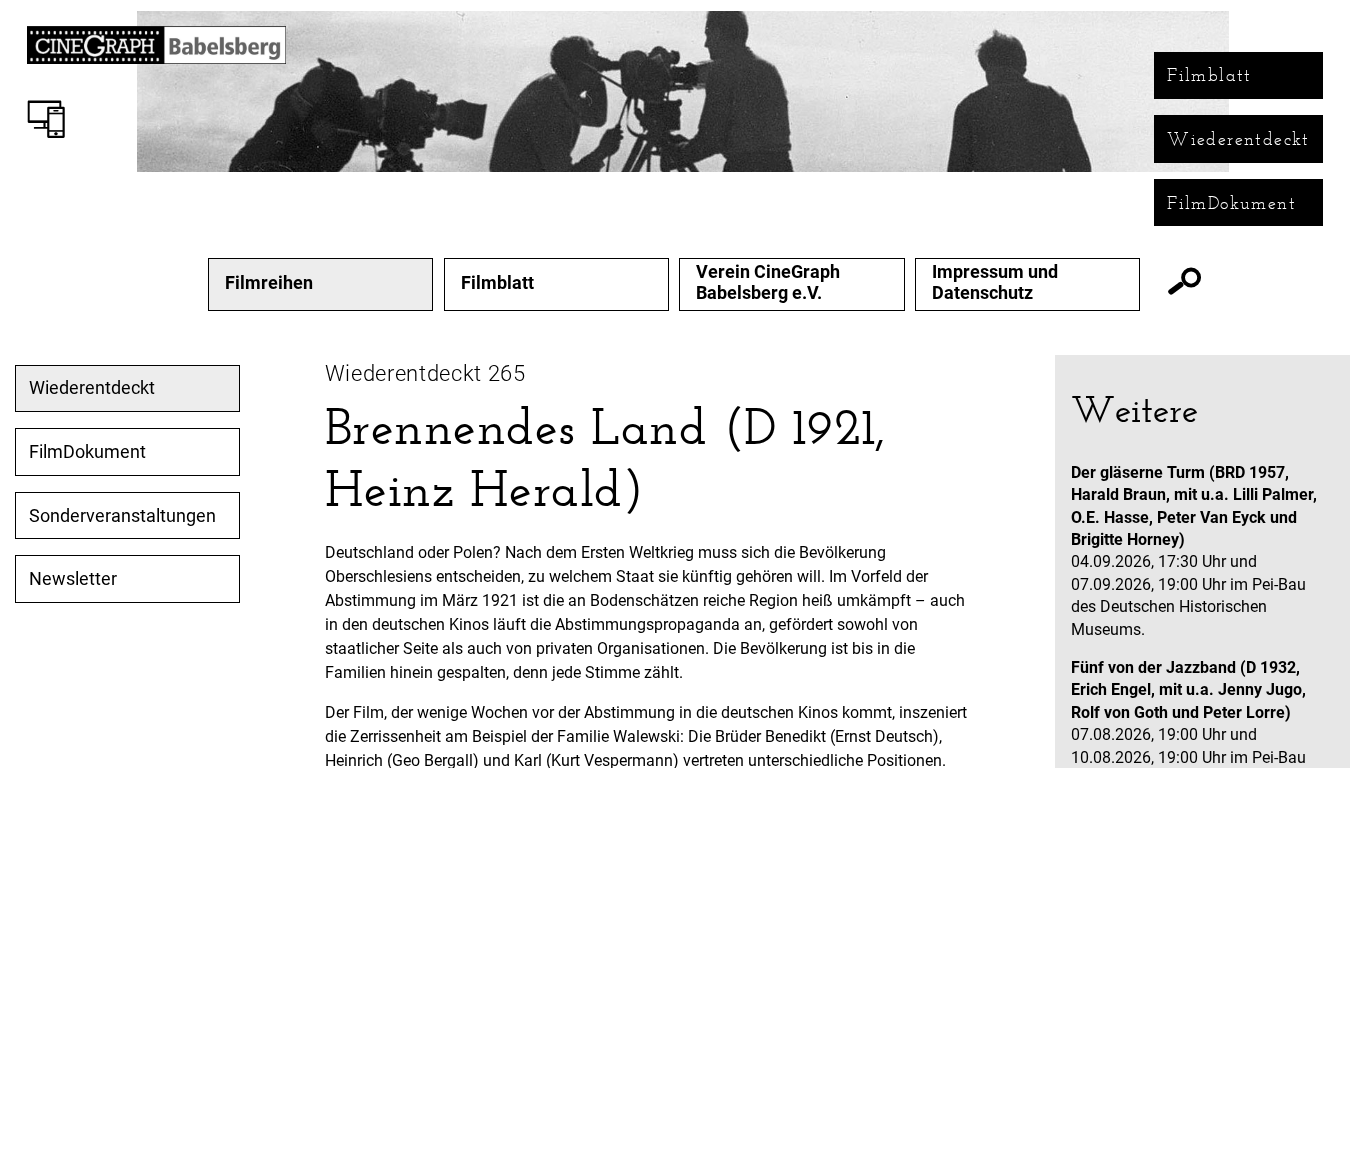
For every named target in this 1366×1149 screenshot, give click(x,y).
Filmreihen (269, 283)
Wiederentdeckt (1238, 139)
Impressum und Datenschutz (995, 282)
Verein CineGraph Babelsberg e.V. (768, 282)
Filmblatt (1209, 75)
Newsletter (73, 579)
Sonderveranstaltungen (122, 516)
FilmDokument (1231, 203)
